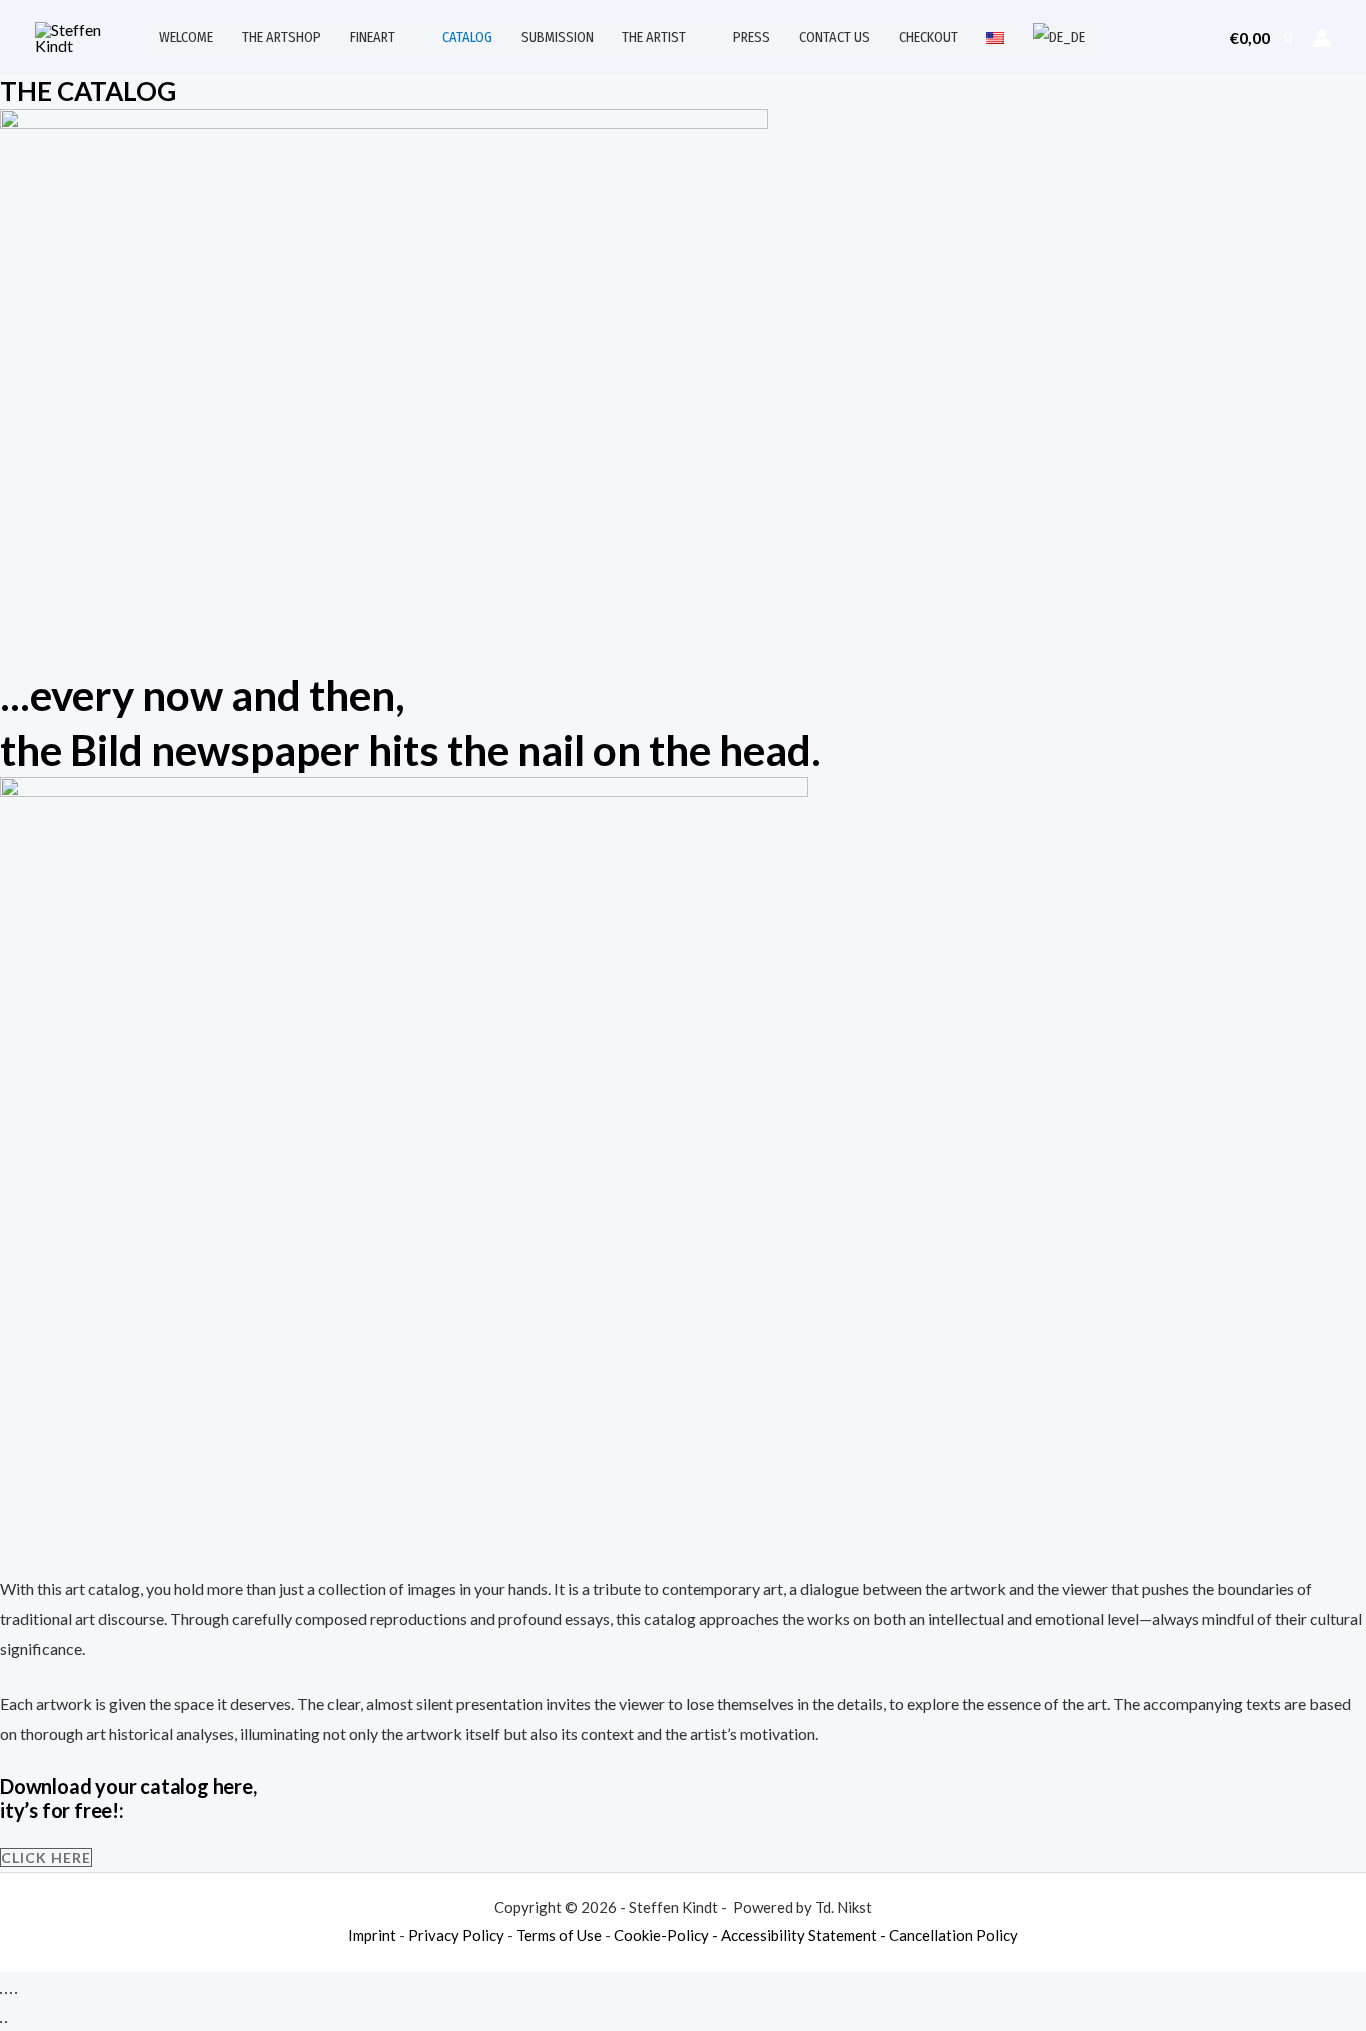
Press (751, 37)
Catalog (467, 37)
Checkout (928, 37)
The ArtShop (281, 37)
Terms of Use (560, 1935)
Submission (557, 37)
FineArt (372, 37)
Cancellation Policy (953, 1935)
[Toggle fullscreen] (6, 1993)
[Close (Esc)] (16, 1993)
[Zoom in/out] (1, 1993)
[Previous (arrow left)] (1, 2022)
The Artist (654, 37)
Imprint (372, 1935)
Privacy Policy (457, 1935)
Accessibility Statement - (805, 1935)
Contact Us (834, 37)
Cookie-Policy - (667, 1935)
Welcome (186, 37)
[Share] (11, 1993)
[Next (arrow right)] (6, 2022)
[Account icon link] (1322, 38)
